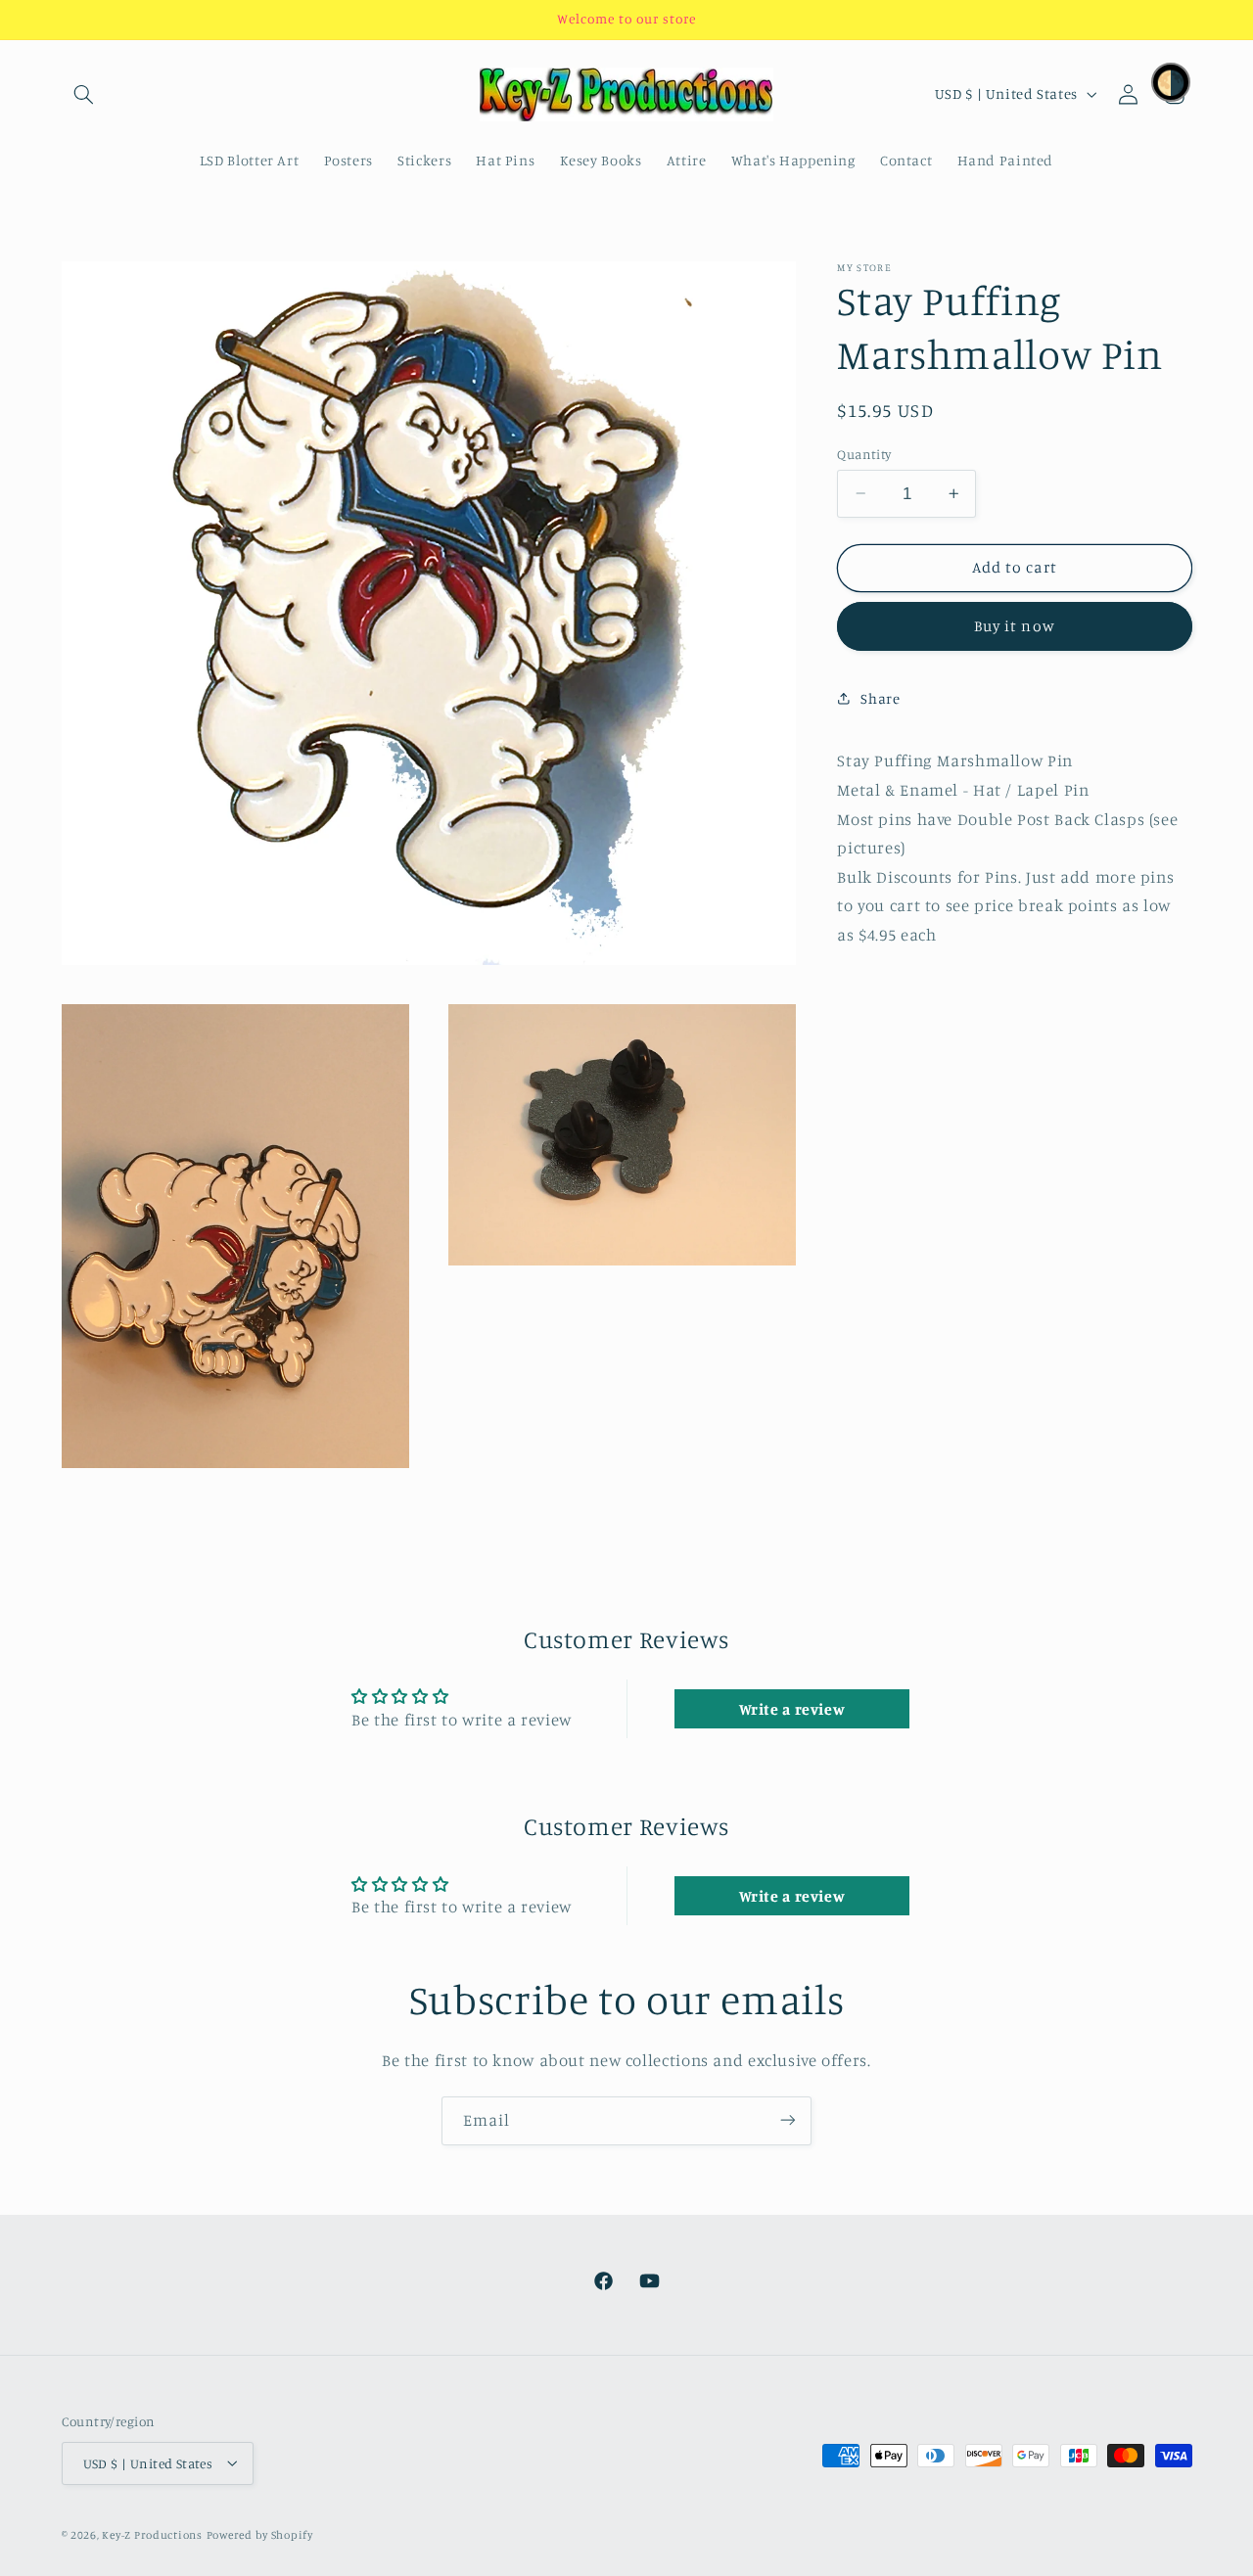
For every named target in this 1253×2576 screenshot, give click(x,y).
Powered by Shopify (260, 2534)
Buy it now (1015, 626)
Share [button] (880, 697)
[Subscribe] (788, 2120)
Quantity (864, 453)
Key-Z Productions (152, 2534)
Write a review (792, 1709)
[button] (84, 94)
